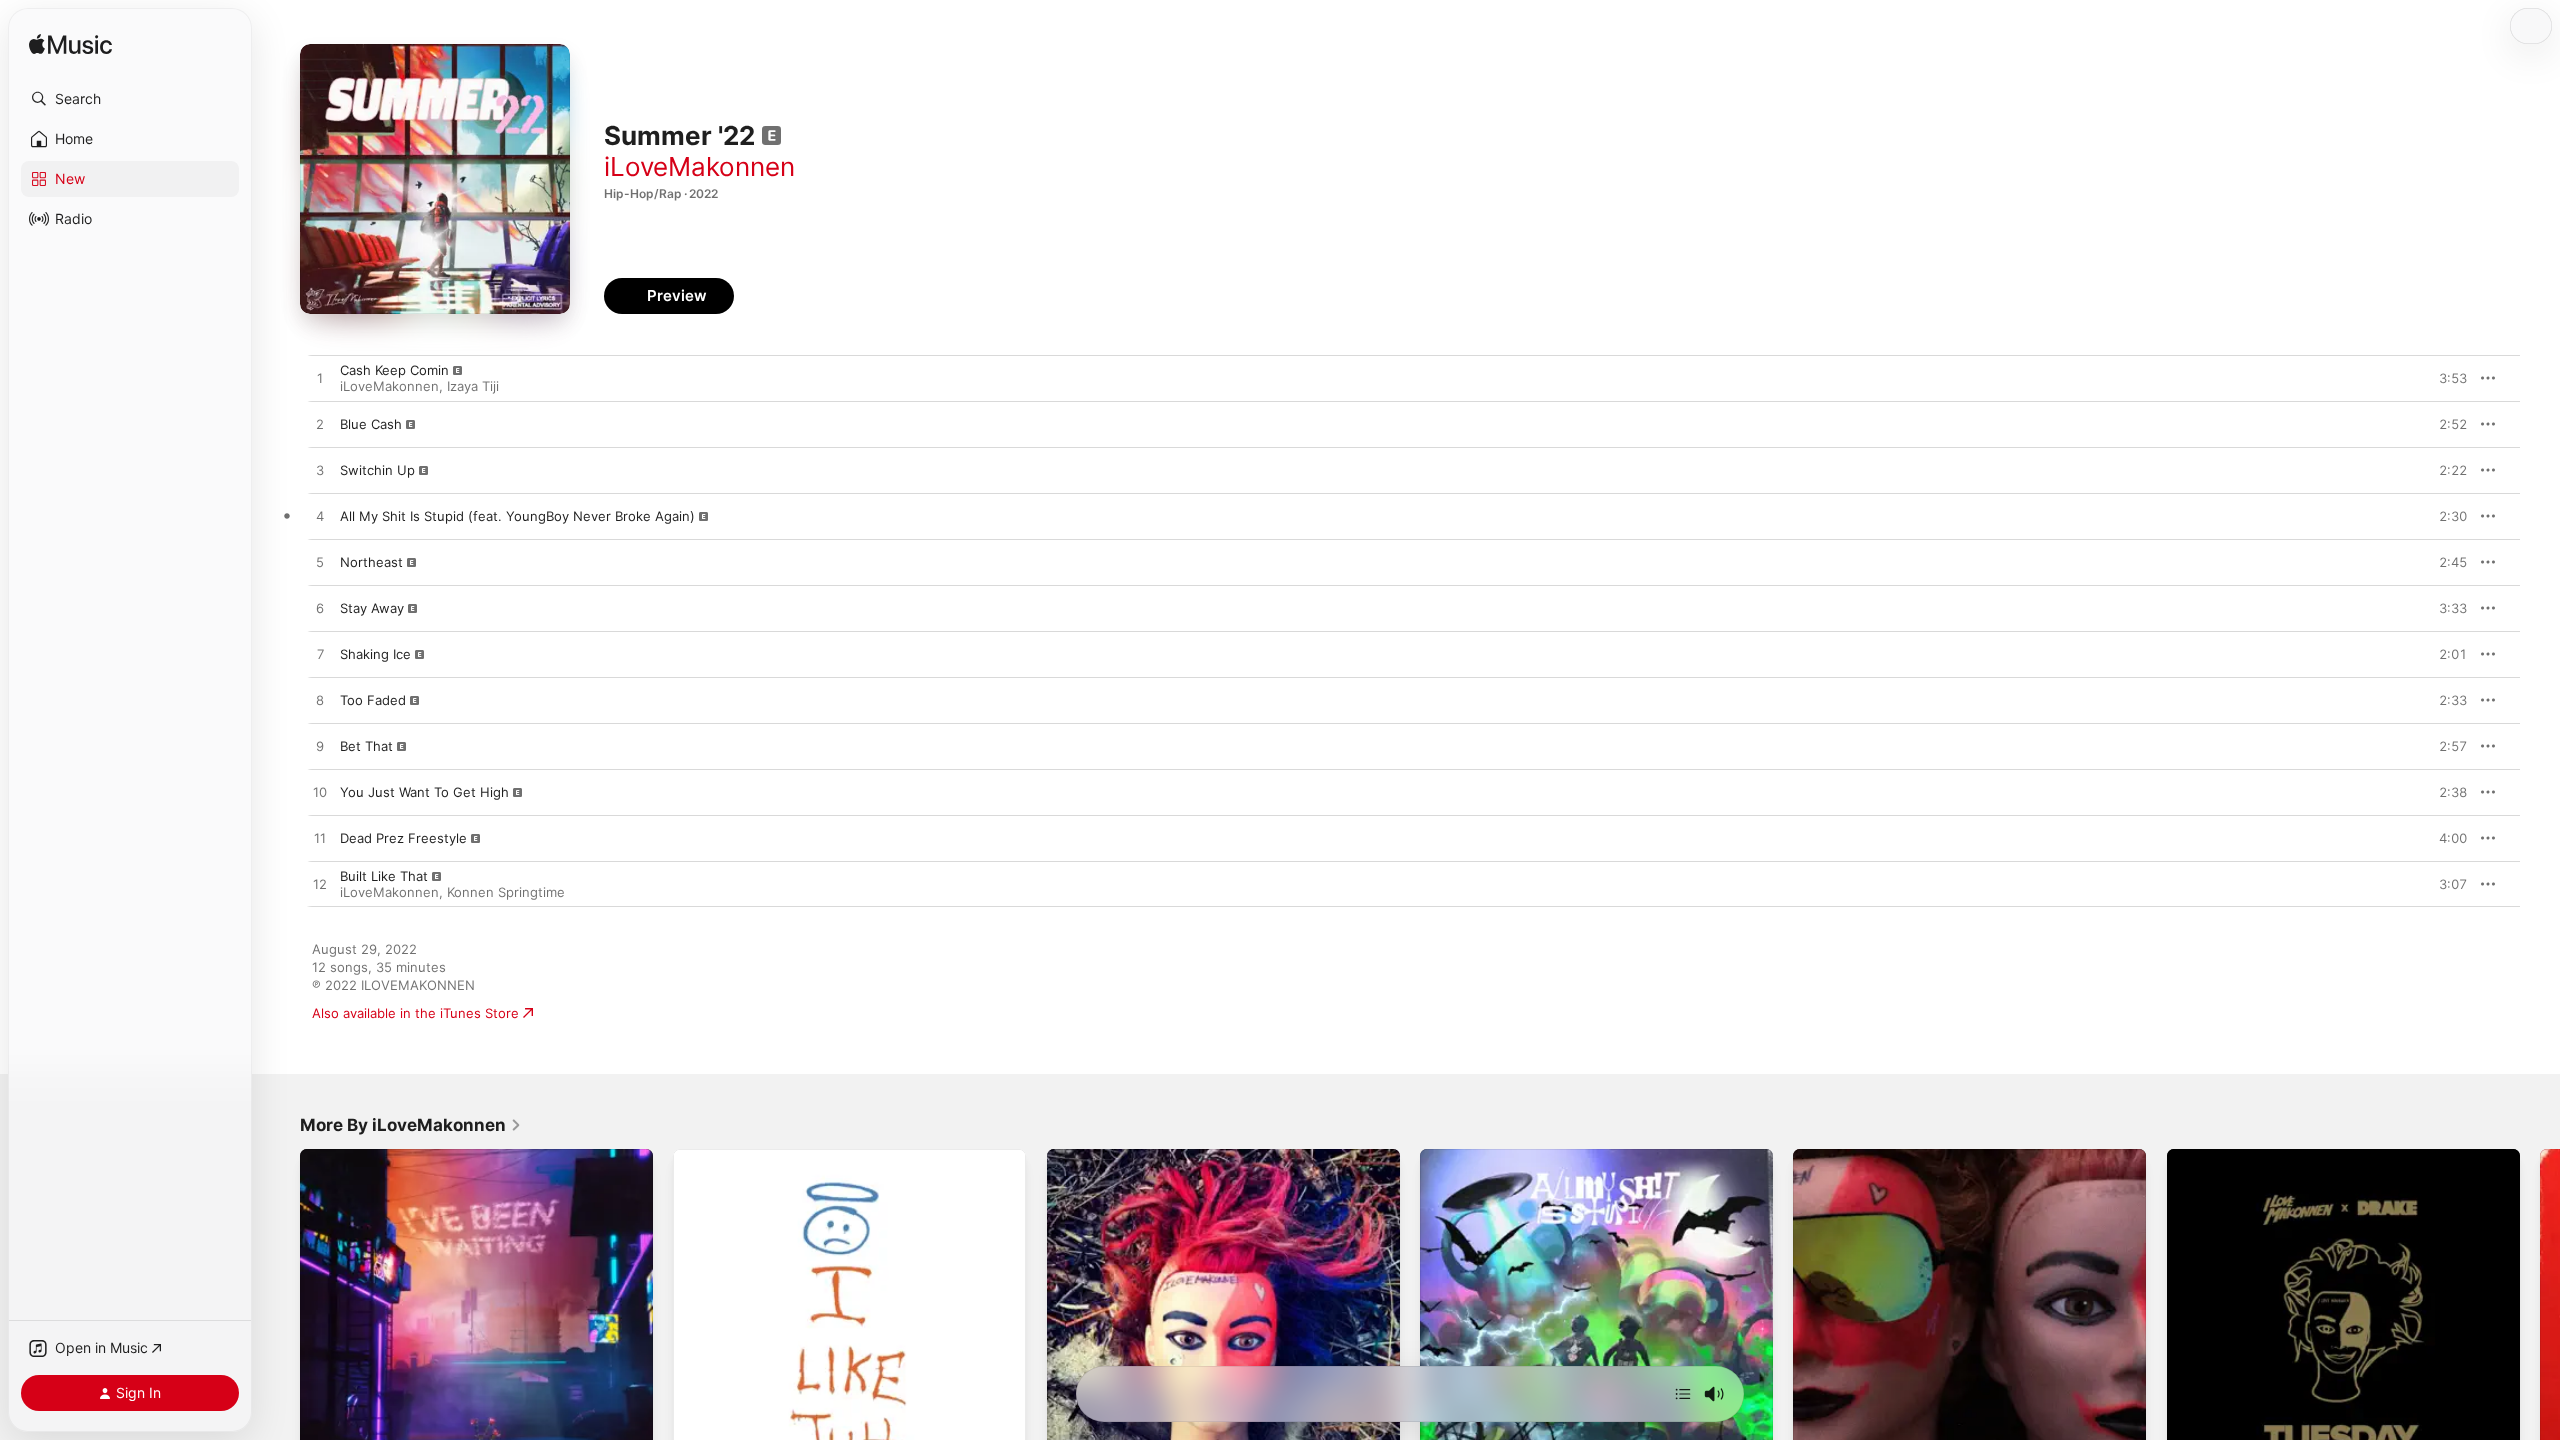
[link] (411, 1125)
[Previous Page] (280, 1326)
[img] (70, 45)
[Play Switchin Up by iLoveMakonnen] (320, 471)
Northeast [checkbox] (371, 562)
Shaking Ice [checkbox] (375, 654)
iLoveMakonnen (699, 166)
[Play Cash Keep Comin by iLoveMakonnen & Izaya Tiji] (320, 379)
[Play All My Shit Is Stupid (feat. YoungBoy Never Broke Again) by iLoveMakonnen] (320, 517)
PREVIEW (2445, 378)
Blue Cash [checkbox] (371, 424)
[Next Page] (2540, 1326)
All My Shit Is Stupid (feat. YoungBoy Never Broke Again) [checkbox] (517, 516)
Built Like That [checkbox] (384, 876)
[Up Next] (1683, 1394)
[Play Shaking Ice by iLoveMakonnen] (320, 655)
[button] (130, 99)
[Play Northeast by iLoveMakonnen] (320, 563)
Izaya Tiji (473, 386)
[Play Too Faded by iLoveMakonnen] (320, 701)
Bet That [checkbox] (366, 746)
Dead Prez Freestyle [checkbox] (403, 838)
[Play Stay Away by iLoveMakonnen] (320, 609)
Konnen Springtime (506, 892)
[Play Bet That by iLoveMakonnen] (320, 747)
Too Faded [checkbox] (373, 700)
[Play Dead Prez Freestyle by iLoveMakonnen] (320, 839)
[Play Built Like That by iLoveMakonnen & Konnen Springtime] (320, 885)
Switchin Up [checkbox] (377, 470)
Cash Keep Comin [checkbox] (394, 370)
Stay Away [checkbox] (372, 608)
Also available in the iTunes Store (415, 1013)
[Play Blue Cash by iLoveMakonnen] (320, 425)
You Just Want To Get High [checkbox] (424, 792)
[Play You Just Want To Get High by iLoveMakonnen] (320, 793)
